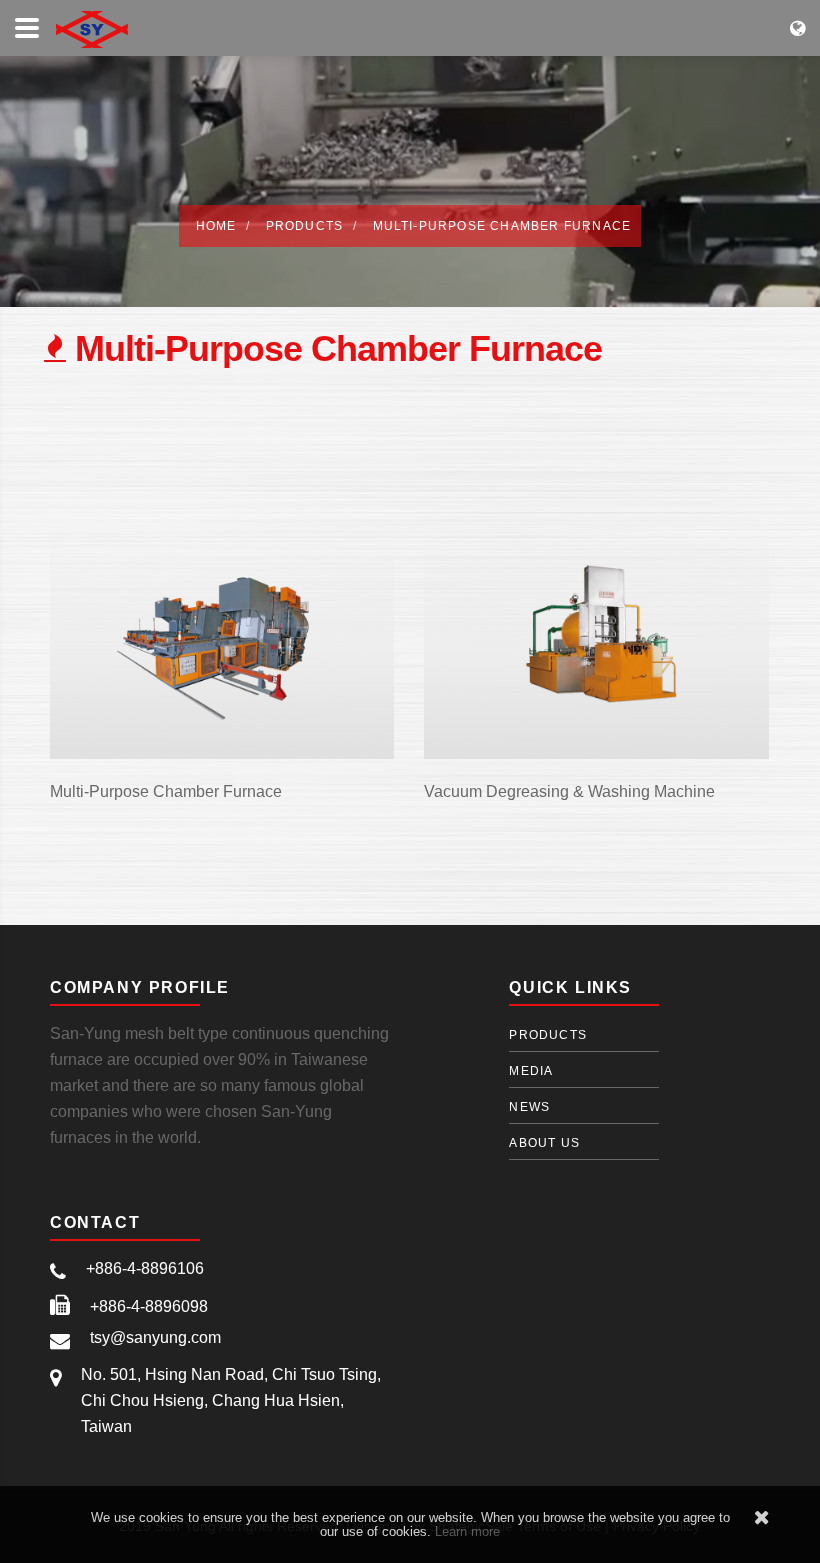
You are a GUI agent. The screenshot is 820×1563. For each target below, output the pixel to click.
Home (216, 226)
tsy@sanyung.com (155, 1337)
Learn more (467, 1531)
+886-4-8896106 (145, 1268)
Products (305, 226)
